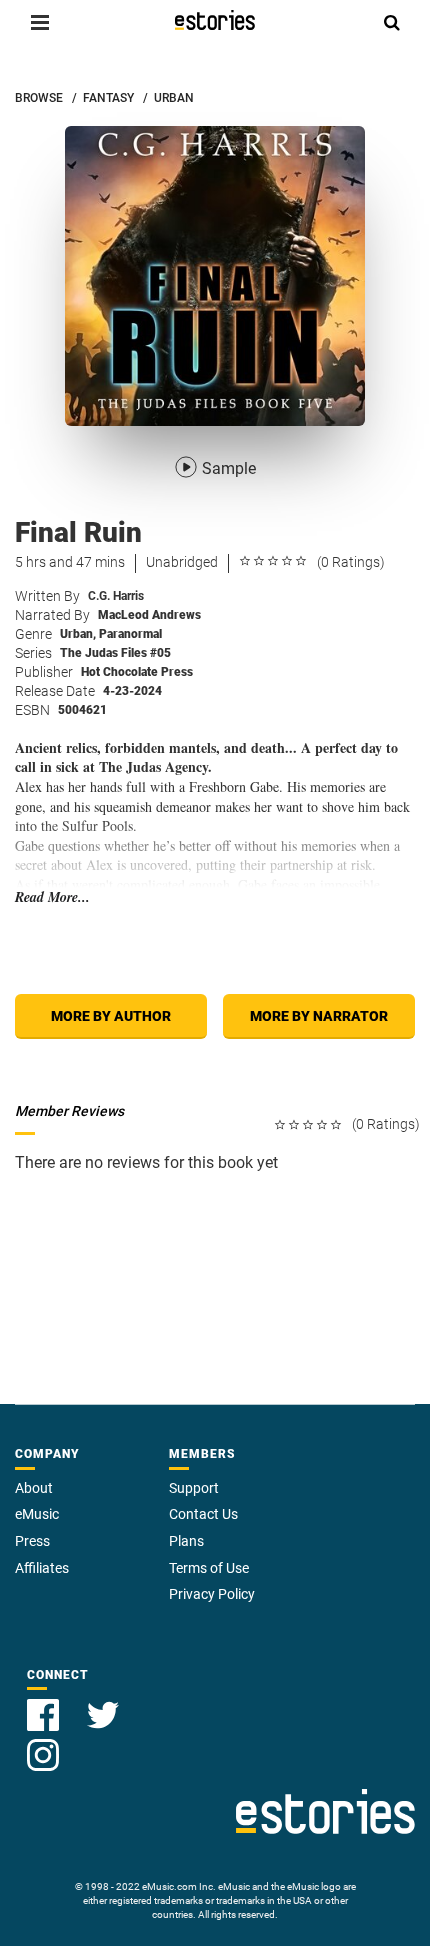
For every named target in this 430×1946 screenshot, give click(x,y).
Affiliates (42, 1568)
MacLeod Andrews (149, 615)
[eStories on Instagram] (43, 1743)
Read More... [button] (52, 897)
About (34, 1488)
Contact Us (203, 1514)
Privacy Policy (212, 1594)
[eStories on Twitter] (103, 1703)
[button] (40, 22)
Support (194, 1488)
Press (32, 1541)
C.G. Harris (116, 596)
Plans (186, 1541)
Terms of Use (209, 1568)
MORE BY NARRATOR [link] (319, 1016)
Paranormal (130, 634)
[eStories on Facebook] (45, 1703)
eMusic (37, 1514)
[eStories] (215, 20)
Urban (78, 634)
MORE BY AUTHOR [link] (111, 1016)
